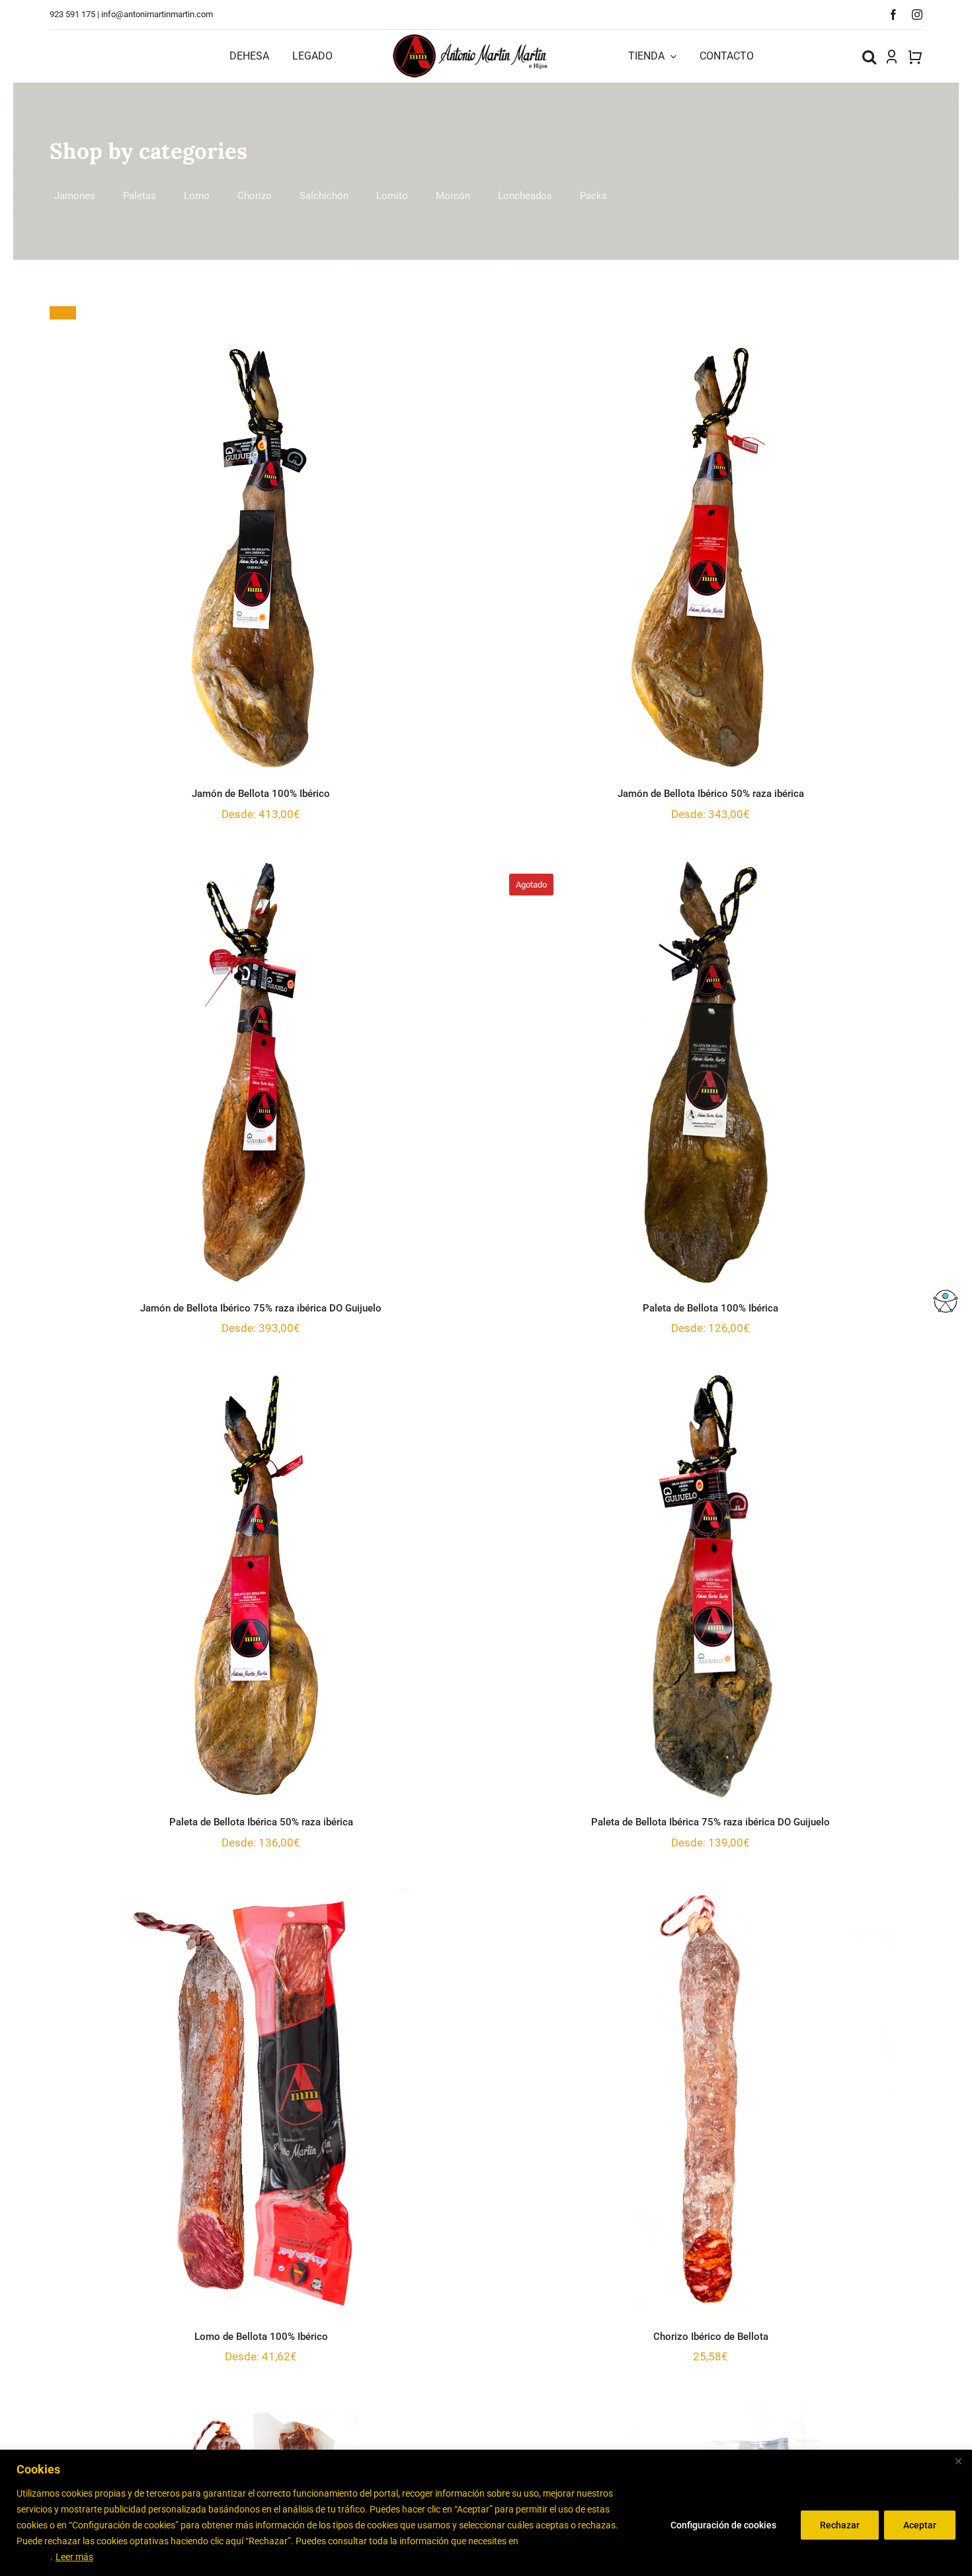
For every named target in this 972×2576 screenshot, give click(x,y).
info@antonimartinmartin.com (157, 14)
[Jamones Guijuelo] (471, 38)
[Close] (958, 2461)
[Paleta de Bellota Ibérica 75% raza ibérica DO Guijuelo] (711, 1586)
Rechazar (840, 2525)
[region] (486, 2513)
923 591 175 (72, 14)
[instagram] (917, 15)
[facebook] (893, 15)
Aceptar (920, 2525)
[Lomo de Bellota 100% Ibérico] (261, 2100)
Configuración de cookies (723, 2525)
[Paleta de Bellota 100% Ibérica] (711, 1072)
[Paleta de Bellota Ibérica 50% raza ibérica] (261, 1586)
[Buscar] (869, 56)
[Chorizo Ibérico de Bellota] (711, 2100)
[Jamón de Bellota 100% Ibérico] (261, 558)
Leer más (74, 2557)
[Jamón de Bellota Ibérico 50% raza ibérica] (711, 558)
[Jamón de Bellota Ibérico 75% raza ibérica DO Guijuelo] (261, 1072)
